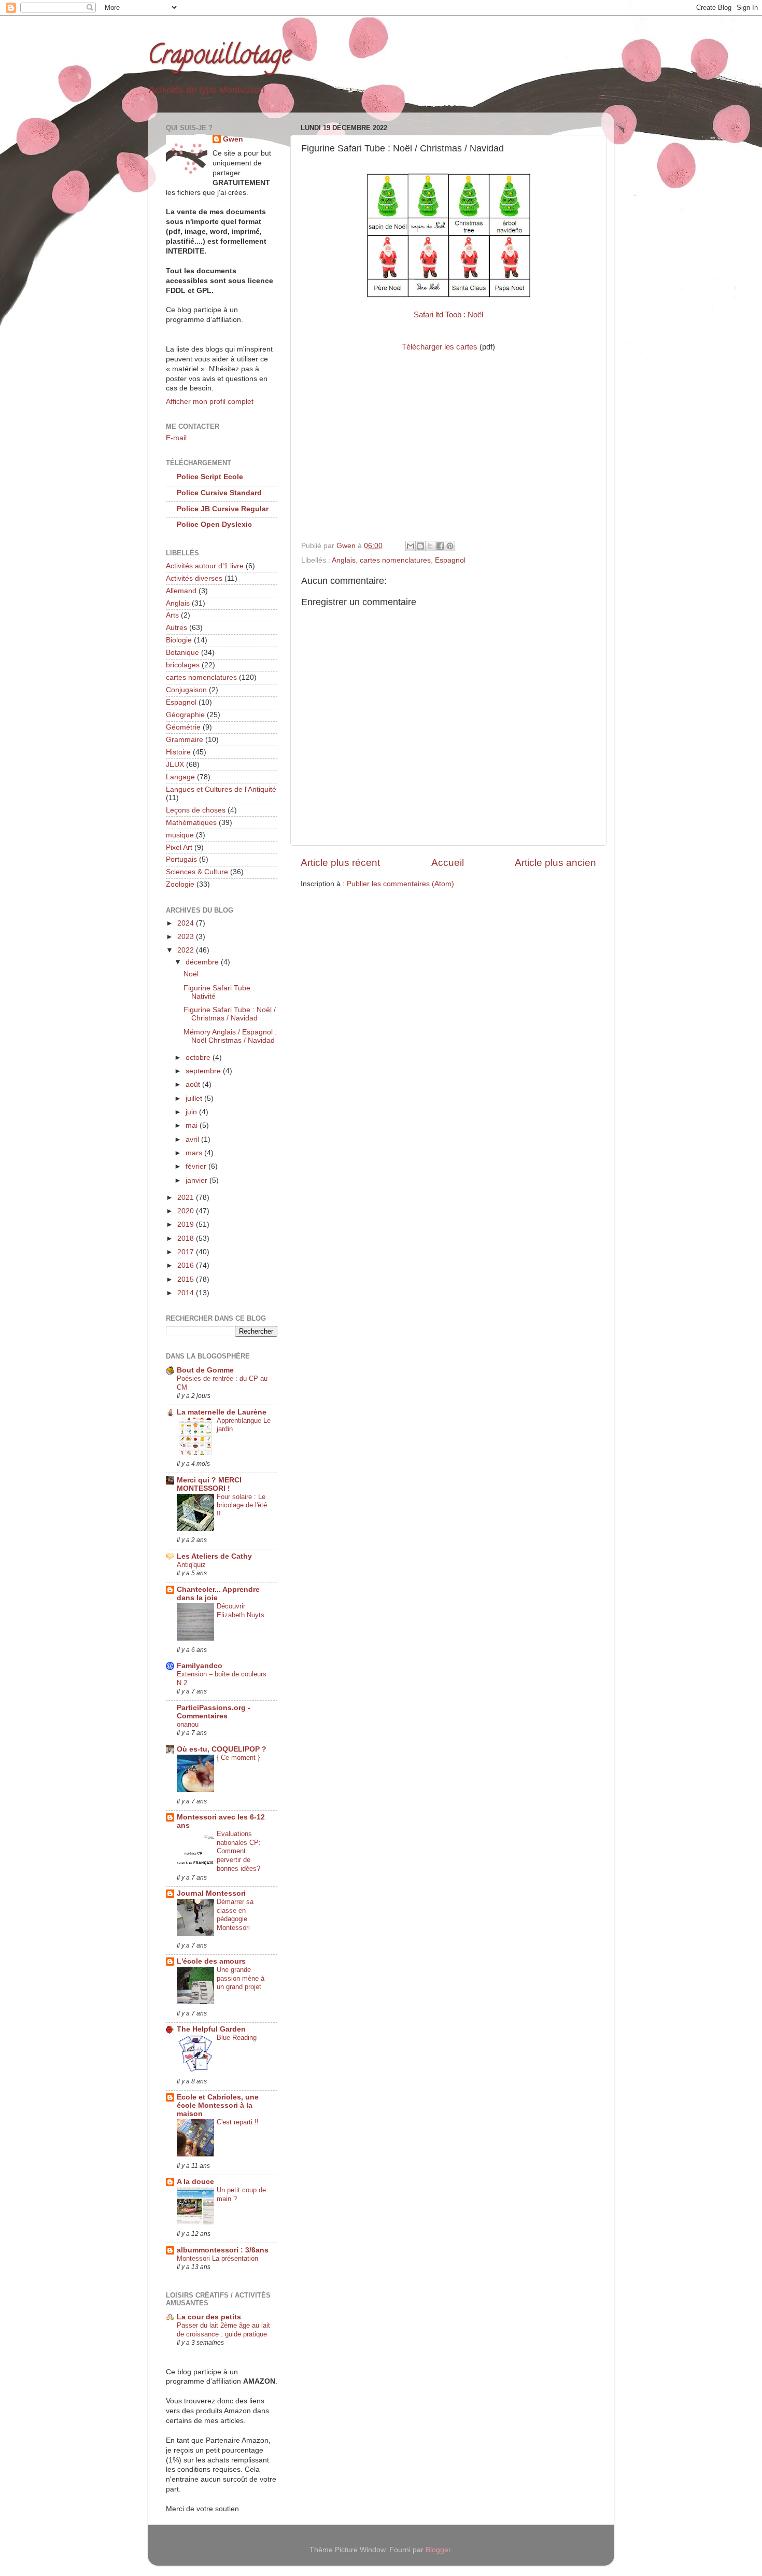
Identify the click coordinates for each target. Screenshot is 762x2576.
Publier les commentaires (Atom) (400, 884)
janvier (197, 1180)
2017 (187, 1252)
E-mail (176, 438)
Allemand (181, 591)
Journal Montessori (211, 1893)
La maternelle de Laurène (222, 1412)
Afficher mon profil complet (210, 402)
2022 (187, 950)
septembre (204, 1071)
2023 (187, 937)
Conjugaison (186, 690)
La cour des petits (209, 2317)
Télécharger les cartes (440, 347)
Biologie (179, 640)
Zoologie (180, 884)
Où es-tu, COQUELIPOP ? (222, 1749)
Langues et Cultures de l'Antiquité (221, 789)
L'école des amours (211, 1961)
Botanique (182, 653)
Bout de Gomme (205, 1370)
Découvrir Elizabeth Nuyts (241, 1611)
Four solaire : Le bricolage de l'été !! (242, 1505)
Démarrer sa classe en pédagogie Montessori (235, 1915)
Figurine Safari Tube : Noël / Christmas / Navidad (230, 1014)
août (194, 1084)
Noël (191, 974)
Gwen (233, 139)
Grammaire (185, 740)
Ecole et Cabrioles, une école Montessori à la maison (218, 2105)
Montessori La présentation (217, 2258)
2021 (187, 1198)
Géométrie (183, 727)
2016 (187, 1265)
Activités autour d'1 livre (205, 566)
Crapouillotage (219, 58)
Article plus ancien (555, 863)
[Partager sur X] (430, 546)
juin (192, 1112)
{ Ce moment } (238, 1758)
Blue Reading (237, 2038)
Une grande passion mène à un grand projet (241, 1978)
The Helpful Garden (211, 2029)
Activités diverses (194, 578)
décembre (203, 962)
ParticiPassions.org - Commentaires (214, 1712)
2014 (187, 1293)
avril (193, 1139)
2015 (187, 1279)
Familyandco (200, 1666)
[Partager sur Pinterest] (450, 546)
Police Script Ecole (210, 477)
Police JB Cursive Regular (223, 509)
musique (180, 835)
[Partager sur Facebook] (440, 546)
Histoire (178, 752)
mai (193, 1125)
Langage (180, 777)
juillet (195, 1098)
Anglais (344, 560)
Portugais (181, 859)
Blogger (438, 2550)
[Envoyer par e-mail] (411, 546)
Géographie (185, 715)
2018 (187, 1238)
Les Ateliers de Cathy (214, 1556)
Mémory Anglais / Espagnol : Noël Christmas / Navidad (230, 1036)
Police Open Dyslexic (214, 524)
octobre (199, 1058)
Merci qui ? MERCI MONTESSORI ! (209, 1484)
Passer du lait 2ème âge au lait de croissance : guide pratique (223, 2330)
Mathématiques (191, 823)
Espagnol (450, 560)
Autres (177, 628)
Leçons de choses (196, 810)
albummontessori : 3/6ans (223, 2250)
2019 (187, 1224)
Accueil (448, 863)
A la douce (195, 2182)
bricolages (183, 665)
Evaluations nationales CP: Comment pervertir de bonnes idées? (239, 1851)
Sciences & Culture (197, 872)
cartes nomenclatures (395, 560)
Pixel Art (179, 848)
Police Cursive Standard (219, 493)
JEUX (175, 765)
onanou (188, 1724)
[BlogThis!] (420, 546)
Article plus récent (340, 863)
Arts (172, 615)
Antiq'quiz (191, 1565)
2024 (187, 923)
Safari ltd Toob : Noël (448, 315)
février (197, 1166)
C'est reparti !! (238, 2122)
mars (195, 1153)
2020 (187, 1211)
